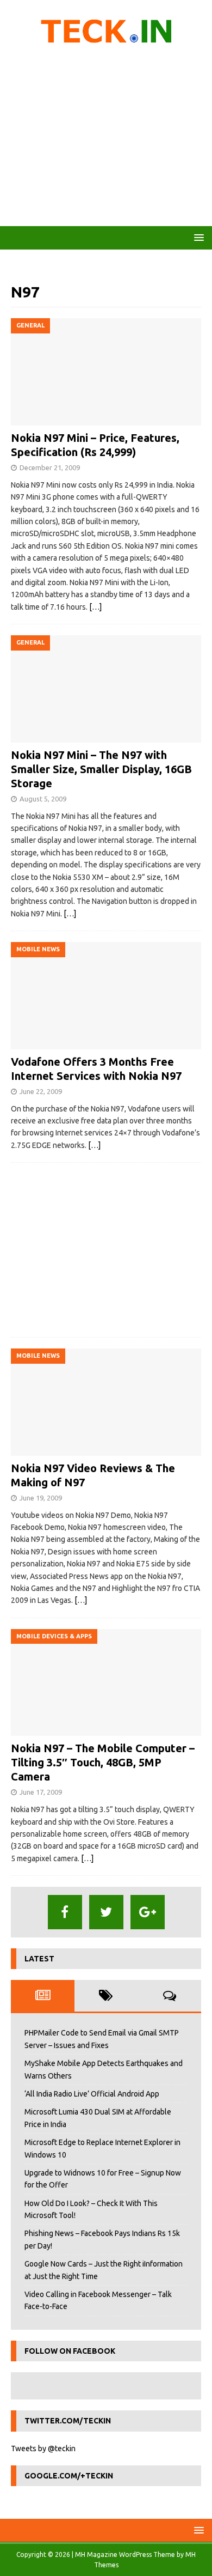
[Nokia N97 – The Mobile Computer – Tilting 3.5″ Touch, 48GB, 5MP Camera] (106, 1683)
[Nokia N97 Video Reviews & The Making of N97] (106, 1402)
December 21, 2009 (50, 467)
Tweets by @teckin (43, 2449)
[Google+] (148, 1912)
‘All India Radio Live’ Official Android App (92, 2094)
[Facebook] (65, 1912)
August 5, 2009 (43, 799)
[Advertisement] (106, 139)
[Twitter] (106, 1912)
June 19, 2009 (41, 1498)
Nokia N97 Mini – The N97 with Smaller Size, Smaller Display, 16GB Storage (101, 769)
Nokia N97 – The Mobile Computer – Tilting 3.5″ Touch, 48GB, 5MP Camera (103, 1762)
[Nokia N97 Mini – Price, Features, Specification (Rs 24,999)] (106, 372)
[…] (95, 607)
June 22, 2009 (41, 1091)
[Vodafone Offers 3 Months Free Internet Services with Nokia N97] (106, 996)
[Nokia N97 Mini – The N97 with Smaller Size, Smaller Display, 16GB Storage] (106, 689)
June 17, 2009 (41, 1792)
